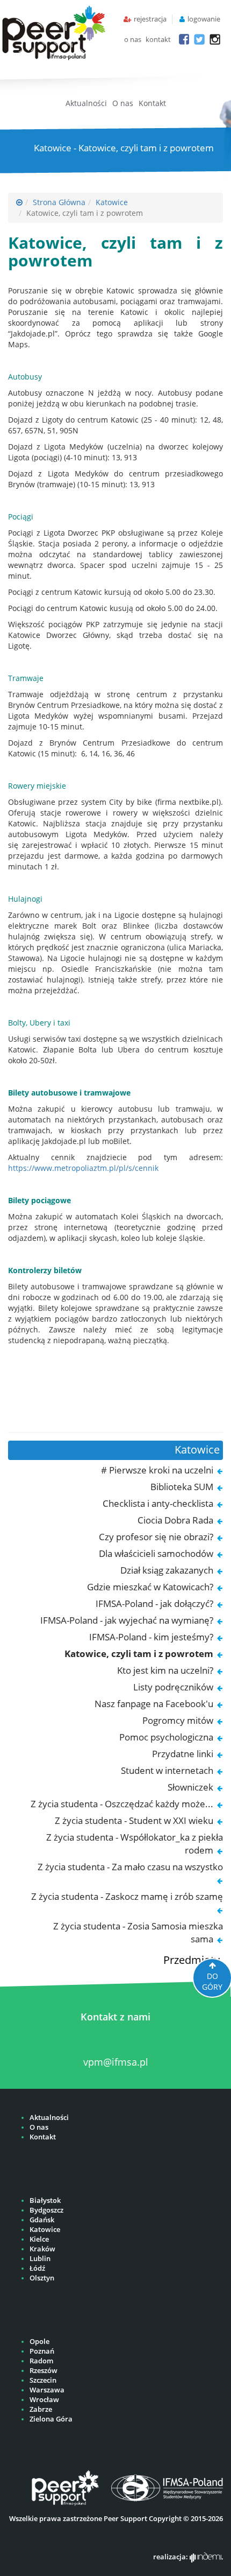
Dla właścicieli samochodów (156, 1553)
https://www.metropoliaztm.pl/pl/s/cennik (83, 1168)
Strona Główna (59, 202)
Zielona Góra (51, 2419)
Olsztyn (42, 2278)
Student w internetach (167, 1770)
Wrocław (44, 2400)
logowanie (204, 19)
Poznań (42, 2351)
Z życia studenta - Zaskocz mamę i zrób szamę (127, 1896)
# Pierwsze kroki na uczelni (157, 1470)
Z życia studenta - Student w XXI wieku (134, 1820)
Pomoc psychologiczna (166, 1737)
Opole (39, 2342)
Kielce (39, 2239)
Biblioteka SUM (182, 1487)
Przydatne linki (183, 1754)
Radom (41, 2361)
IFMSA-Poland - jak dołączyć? (154, 1603)
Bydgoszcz (46, 2210)
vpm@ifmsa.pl (116, 2062)
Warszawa (47, 2390)
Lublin (40, 2259)
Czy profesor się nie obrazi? (156, 1537)
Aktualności (86, 103)
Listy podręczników (173, 1687)
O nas (123, 103)
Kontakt (152, 103)
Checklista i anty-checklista (158, 1503)
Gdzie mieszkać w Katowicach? (150, 1587)
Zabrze (41, 2409)
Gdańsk (42, 2220)
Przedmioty (192, 1960)
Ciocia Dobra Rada (175, 1520)
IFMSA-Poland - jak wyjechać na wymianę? (127, 1620)
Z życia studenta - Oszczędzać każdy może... (122, 1804)
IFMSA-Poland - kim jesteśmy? (151, 1637)
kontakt (158, 40)
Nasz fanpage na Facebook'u (154, 1704)
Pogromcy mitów (178, 1720)
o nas (133, 40)
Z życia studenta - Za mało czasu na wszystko (130, 1867)
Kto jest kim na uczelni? (165, 1670)
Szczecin (43, 2380)
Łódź (37, 2268)
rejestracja (150, 19)
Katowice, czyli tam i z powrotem (139, 1654)
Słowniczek (190, 1787)
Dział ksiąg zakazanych (167, 1570)
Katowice (112, 202)
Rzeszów (44, 2371)
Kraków (42, 2249)
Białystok (45, 2201)
